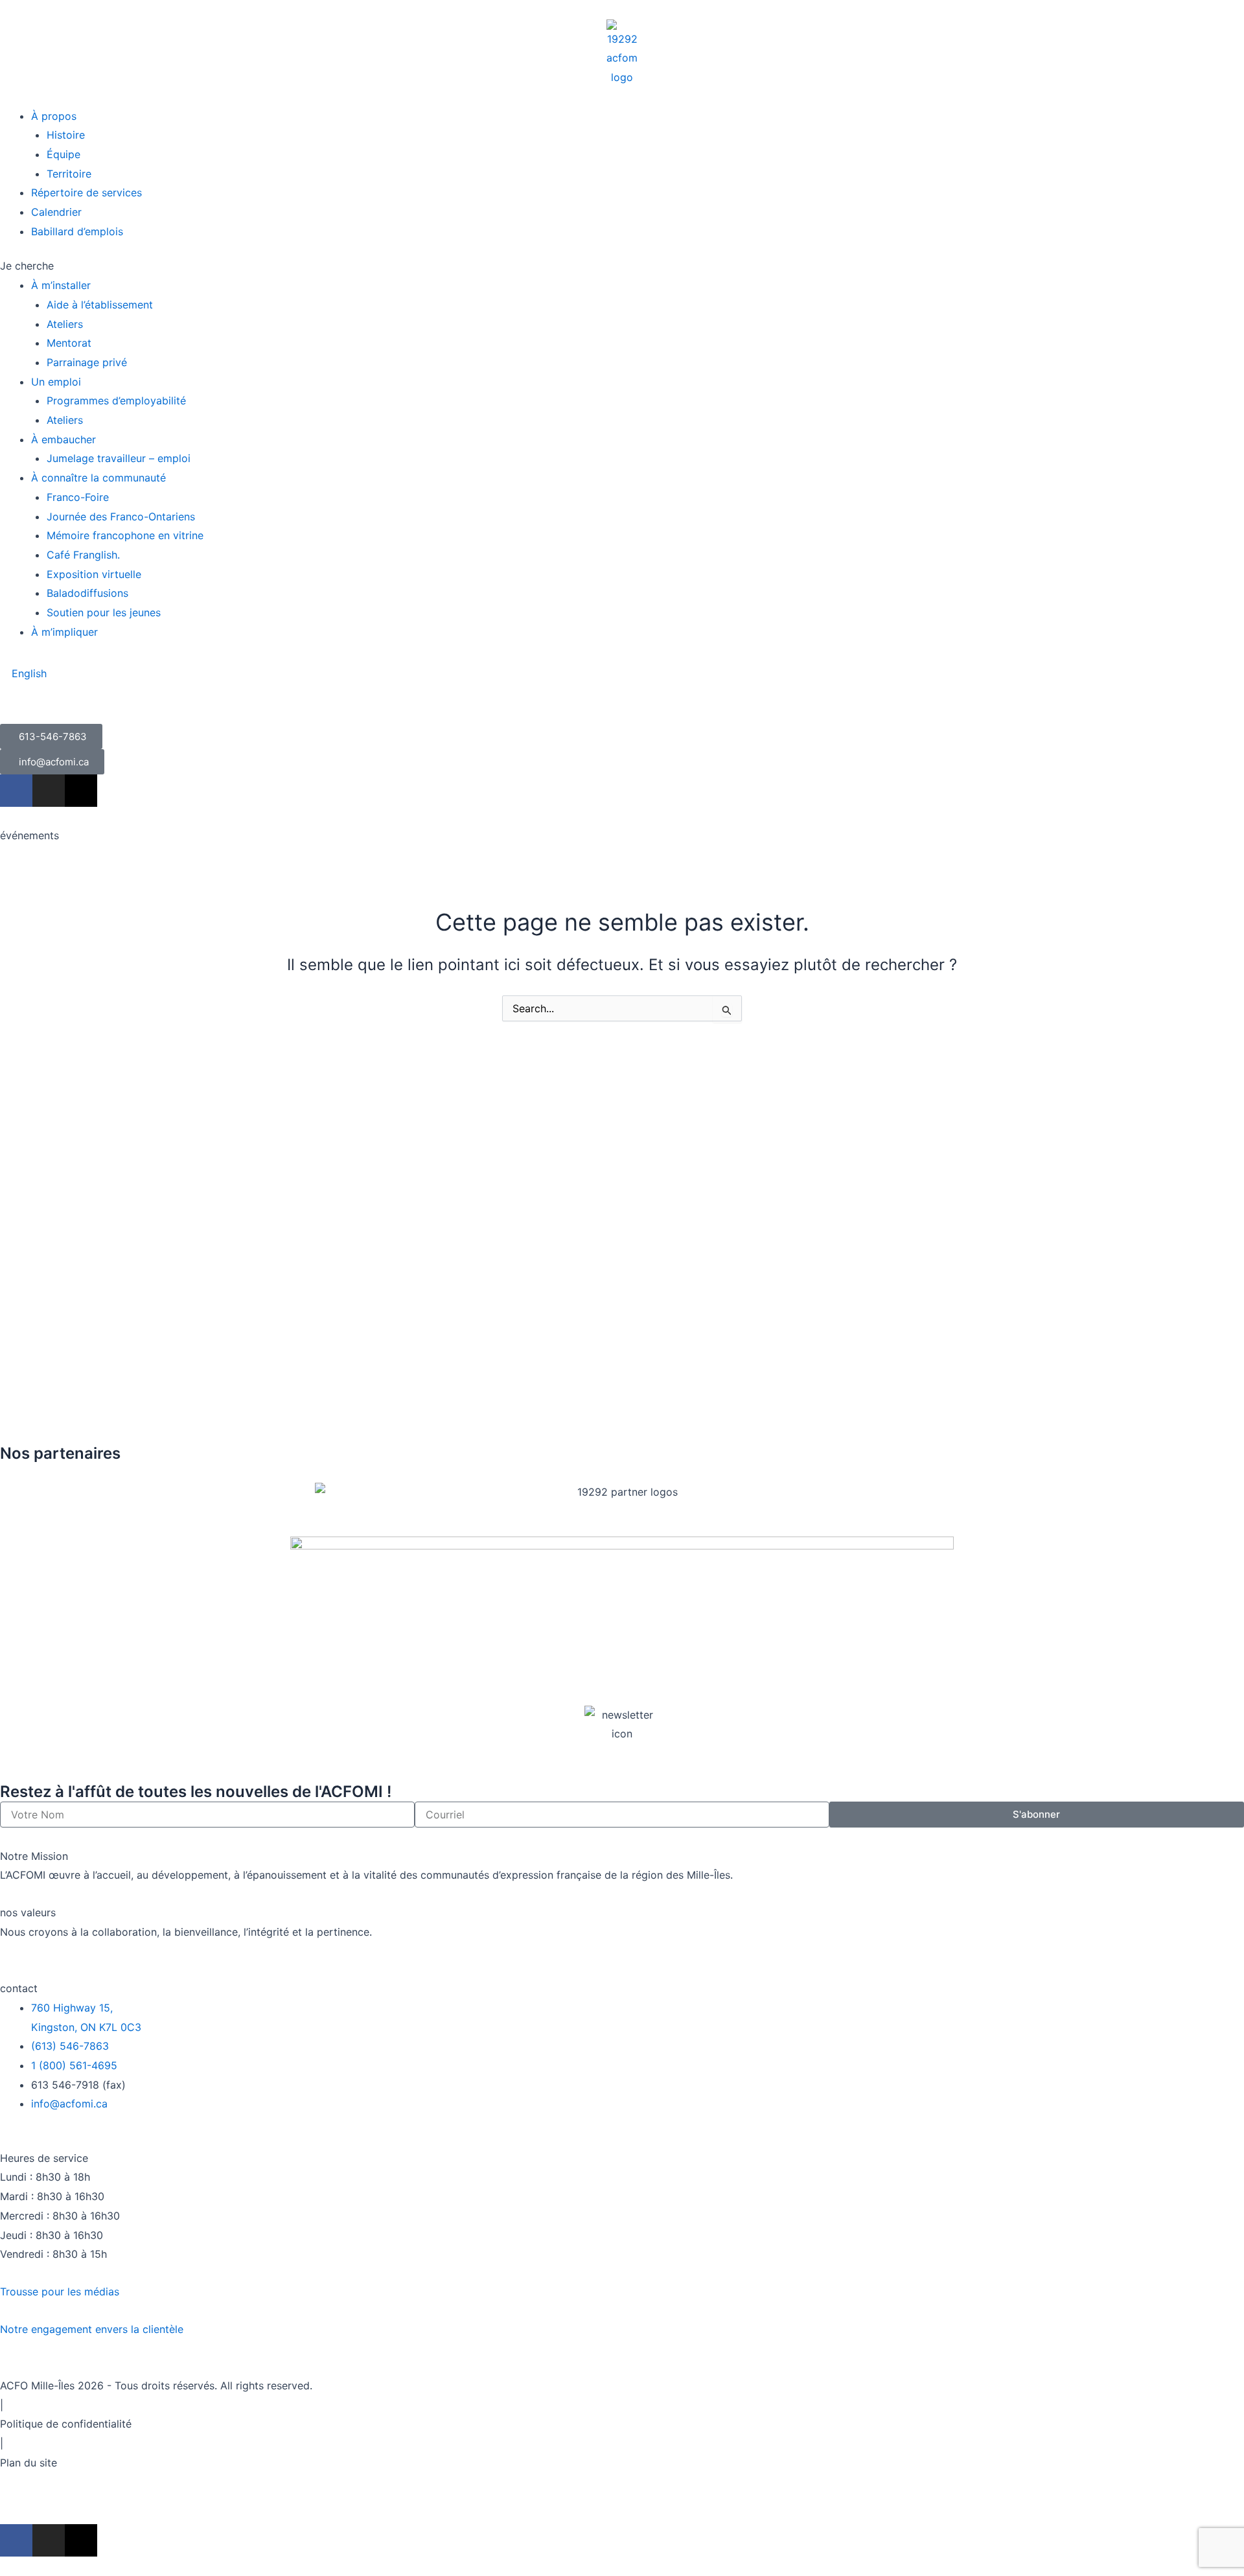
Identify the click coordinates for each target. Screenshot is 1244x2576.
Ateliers (65, 324)
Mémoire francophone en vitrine (125, 535)
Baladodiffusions (87, 593)
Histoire (66, 135)
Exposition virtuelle (94, 574)
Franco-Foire (78, 497)
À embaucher (63, 439)
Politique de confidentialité (66, 2424)
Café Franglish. (83, 555)
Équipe (63, 154)
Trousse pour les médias (60, 2292)
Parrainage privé (87, 362)
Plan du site (29, 2463)
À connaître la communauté (98, 478)
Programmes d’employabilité (116, 400)
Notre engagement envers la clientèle (92, 2329)
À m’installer (61, 285)
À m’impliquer (64, 632)
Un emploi (56, 382)
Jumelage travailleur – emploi (119, 458)
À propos (54, 116)
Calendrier (56, 212)
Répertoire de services (86, 192)
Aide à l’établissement (100, 305)
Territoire (69, 174)
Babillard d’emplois (77, 231)
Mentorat (69, 343)
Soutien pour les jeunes (104, 612)
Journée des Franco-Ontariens (121, 516)
